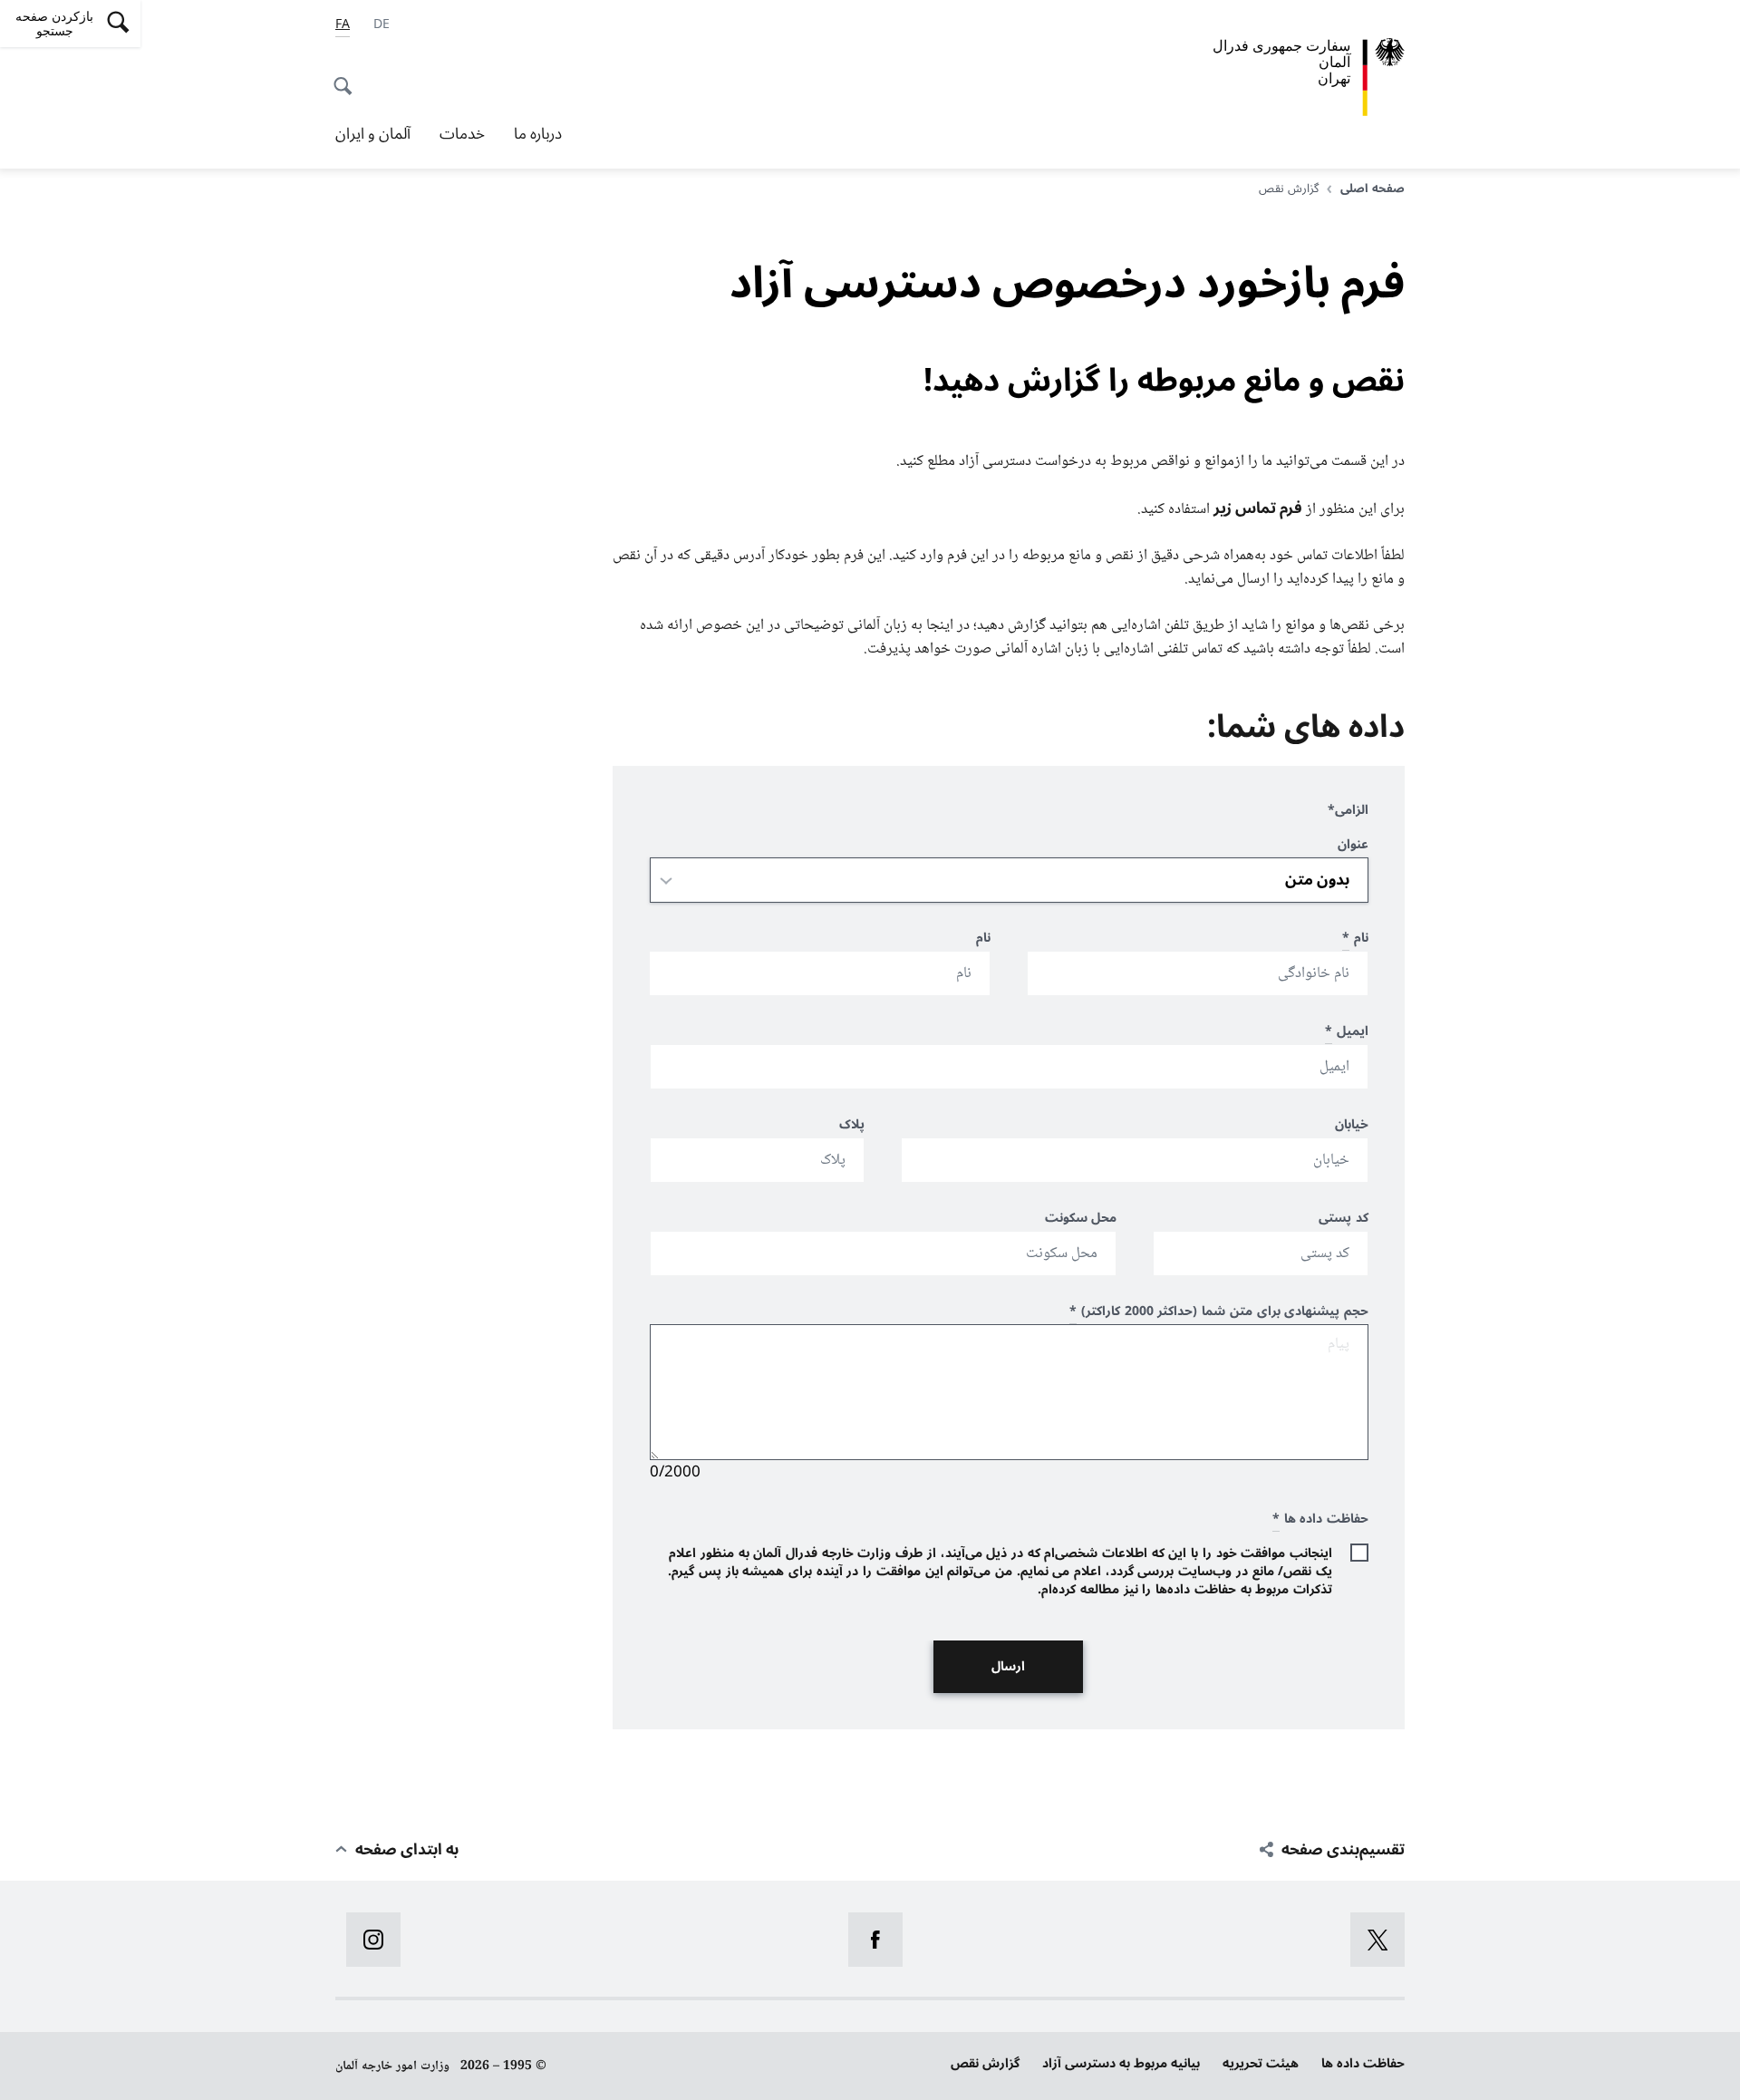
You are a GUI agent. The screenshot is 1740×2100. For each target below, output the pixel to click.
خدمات (462, 134)
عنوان (1353, 847)
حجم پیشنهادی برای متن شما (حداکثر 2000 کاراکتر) (1219, 1314)
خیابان (1352, 1127)
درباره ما (538, 134)
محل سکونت (1081, 1220)
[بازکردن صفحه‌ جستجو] (348, 76)
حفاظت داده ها (1363, 2063)
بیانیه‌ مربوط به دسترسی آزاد (1121, 2063)
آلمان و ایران (373, 134)
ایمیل (1347, 1034)
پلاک (852, 1127)
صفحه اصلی (1373, 189)
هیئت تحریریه (1261, 2063)
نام (1355, 940)
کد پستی (1344, 1220)
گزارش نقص (985, 2063)
